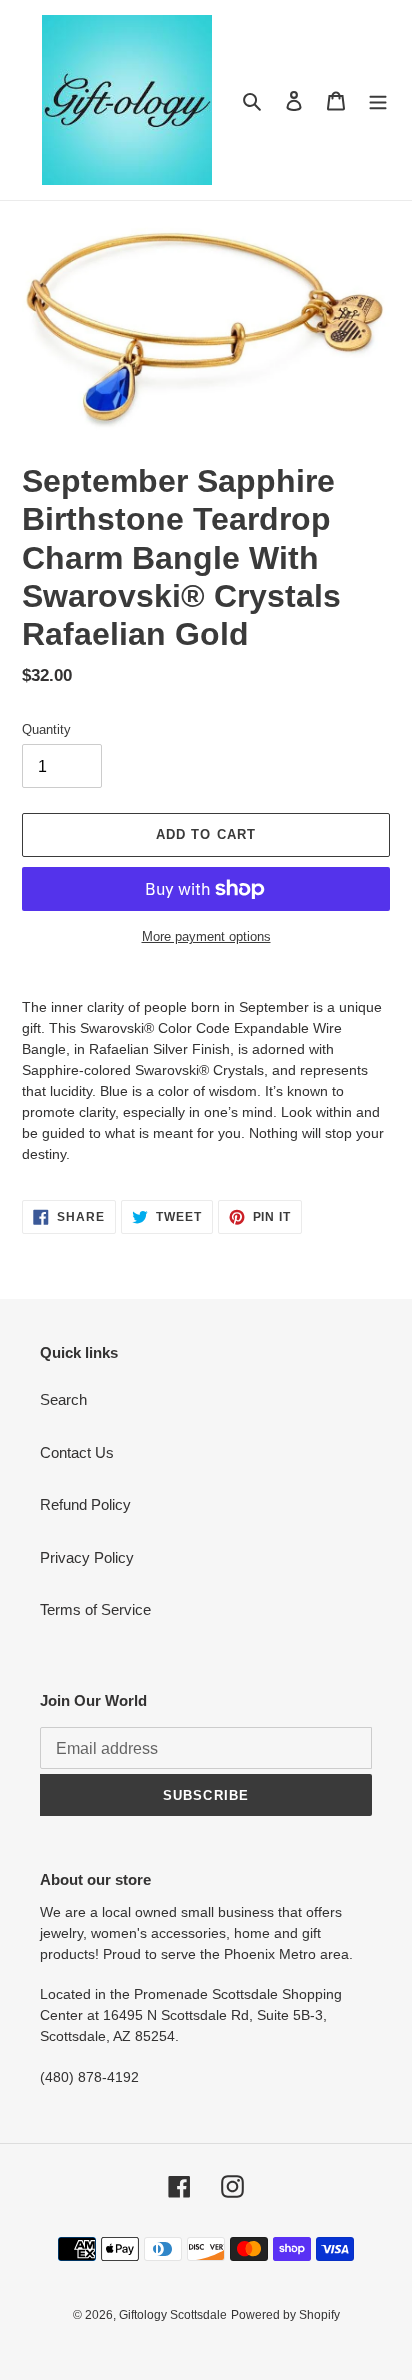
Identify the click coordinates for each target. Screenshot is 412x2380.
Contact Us (77, 1452)
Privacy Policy (87, 1557)
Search (63, 1399)
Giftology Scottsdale (173, 2315)
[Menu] (378, 100)
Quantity (46, 729)
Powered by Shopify (285, 2315)
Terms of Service (95, 1609)
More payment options (206, 936)
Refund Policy (85, 1504)
